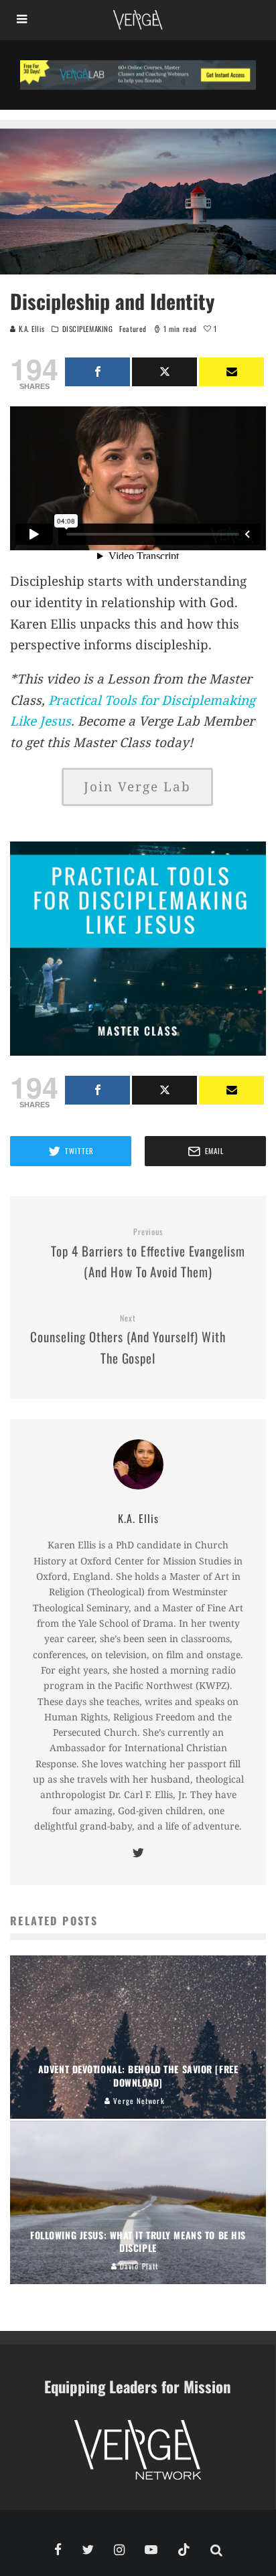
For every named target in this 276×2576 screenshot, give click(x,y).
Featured (133, 329)
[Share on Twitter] (164, 372)
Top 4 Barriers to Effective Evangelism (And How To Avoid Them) (148, 1254)
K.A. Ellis (30, 329)
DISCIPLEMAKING (88, 329)
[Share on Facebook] (97, 372)
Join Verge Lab (137, 787)
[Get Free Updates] (231, 372)
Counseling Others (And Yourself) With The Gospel (128, 1340)
